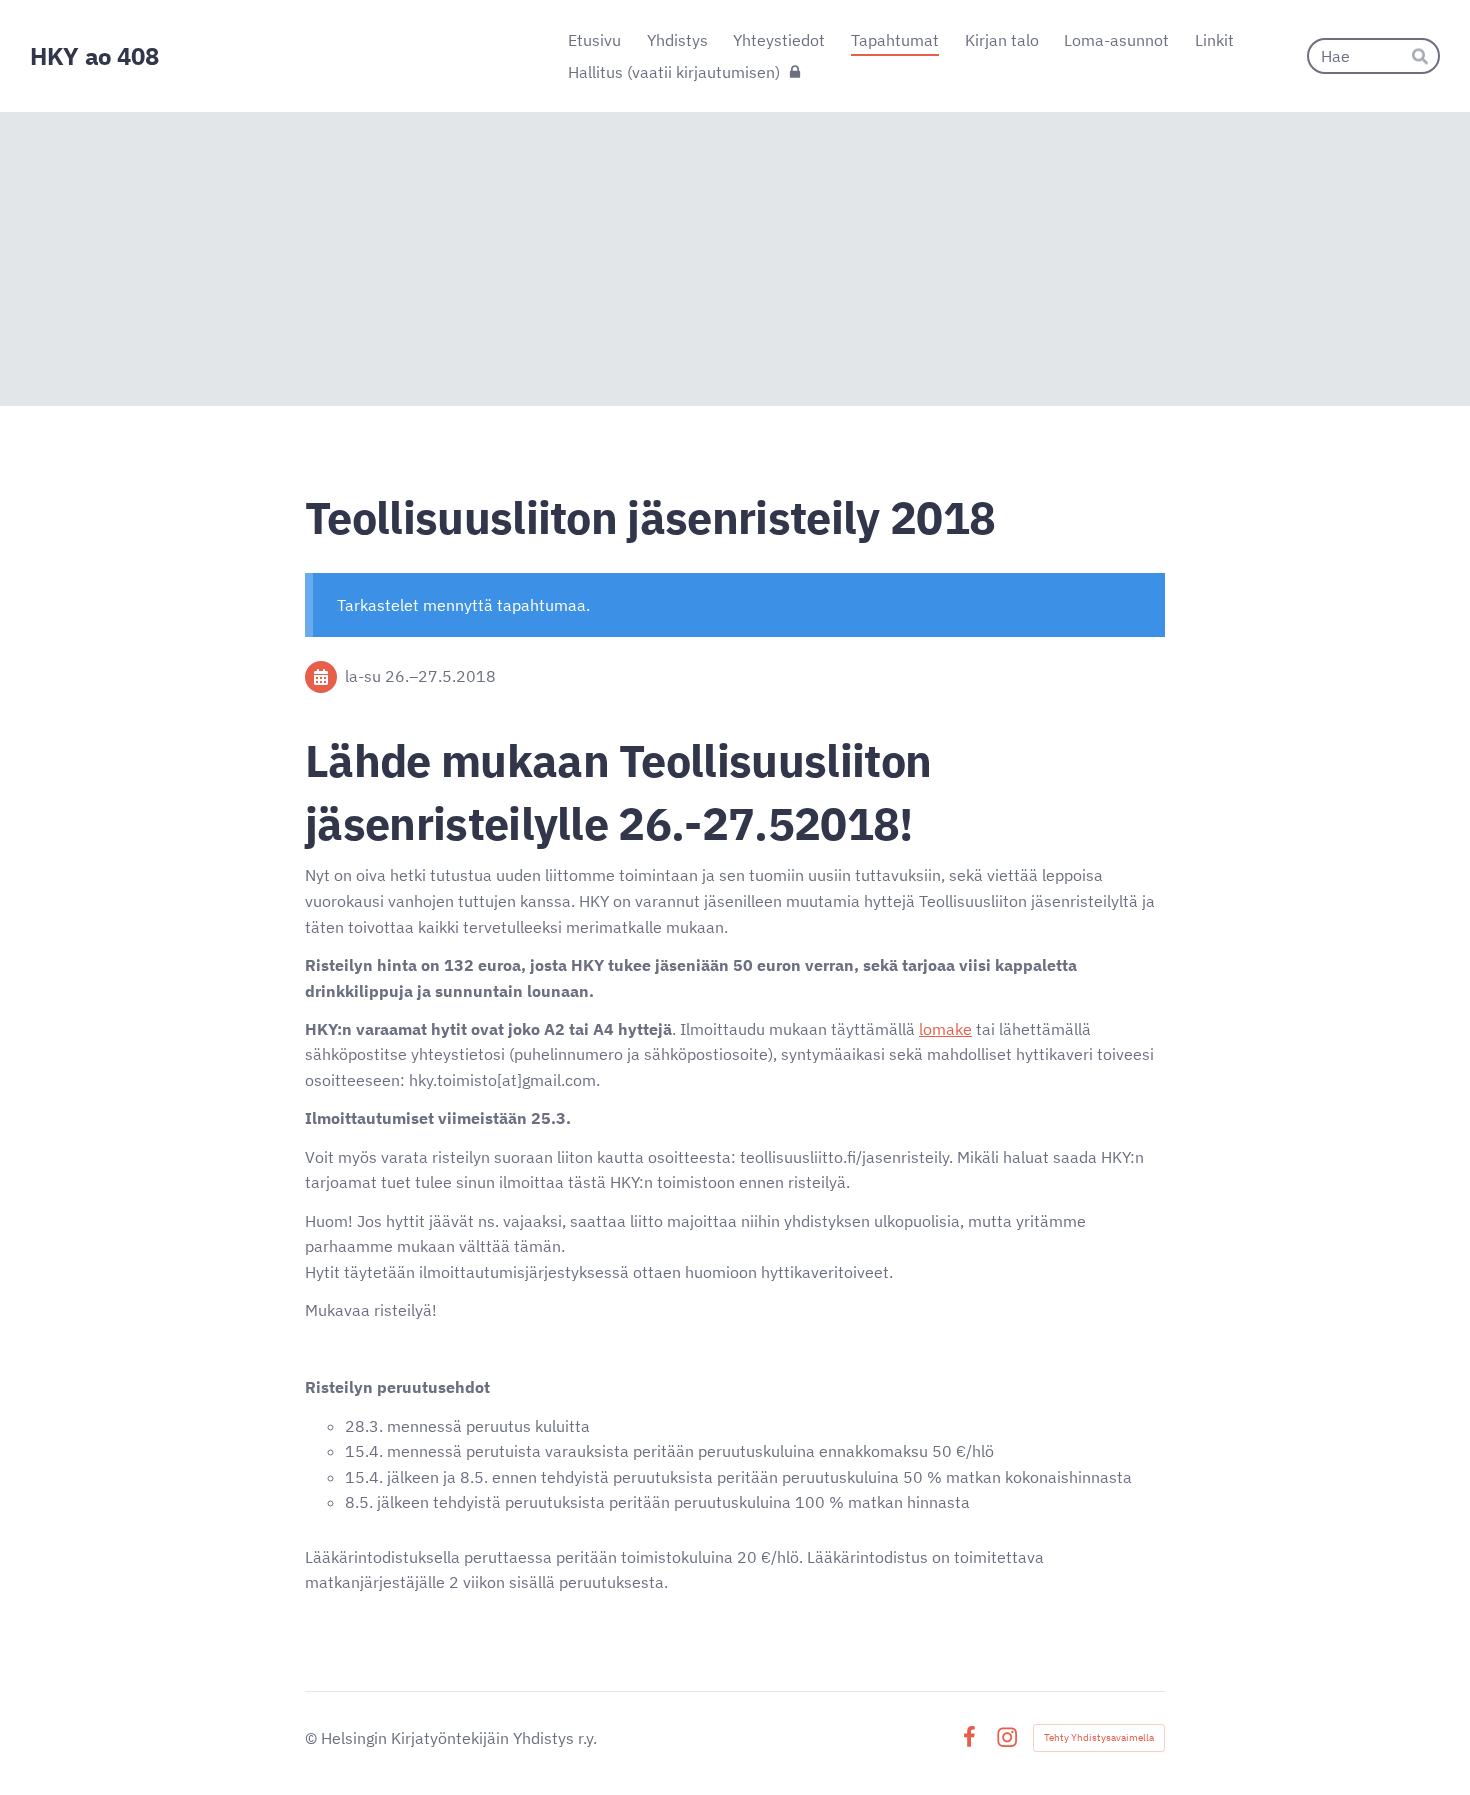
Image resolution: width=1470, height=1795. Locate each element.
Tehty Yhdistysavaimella (1099, 1737)
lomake (945, 1029)
